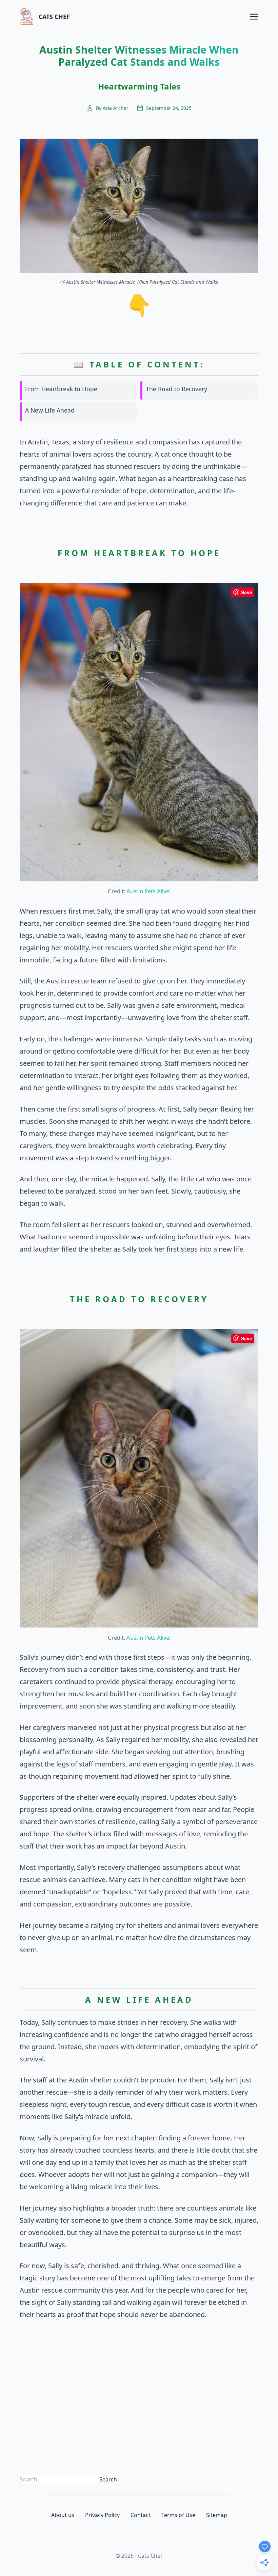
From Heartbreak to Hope (61, 389)
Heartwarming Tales (139, 86)
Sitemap (217, 2515)
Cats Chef (54, 17)
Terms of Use (178, 2515)
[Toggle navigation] (254, 16)
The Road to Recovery (176, 389)
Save (247, 592)
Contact (141, 2515)
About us (63, 2515)
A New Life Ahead (50, 410)
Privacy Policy (102, 2515)
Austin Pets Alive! (148, 891)
